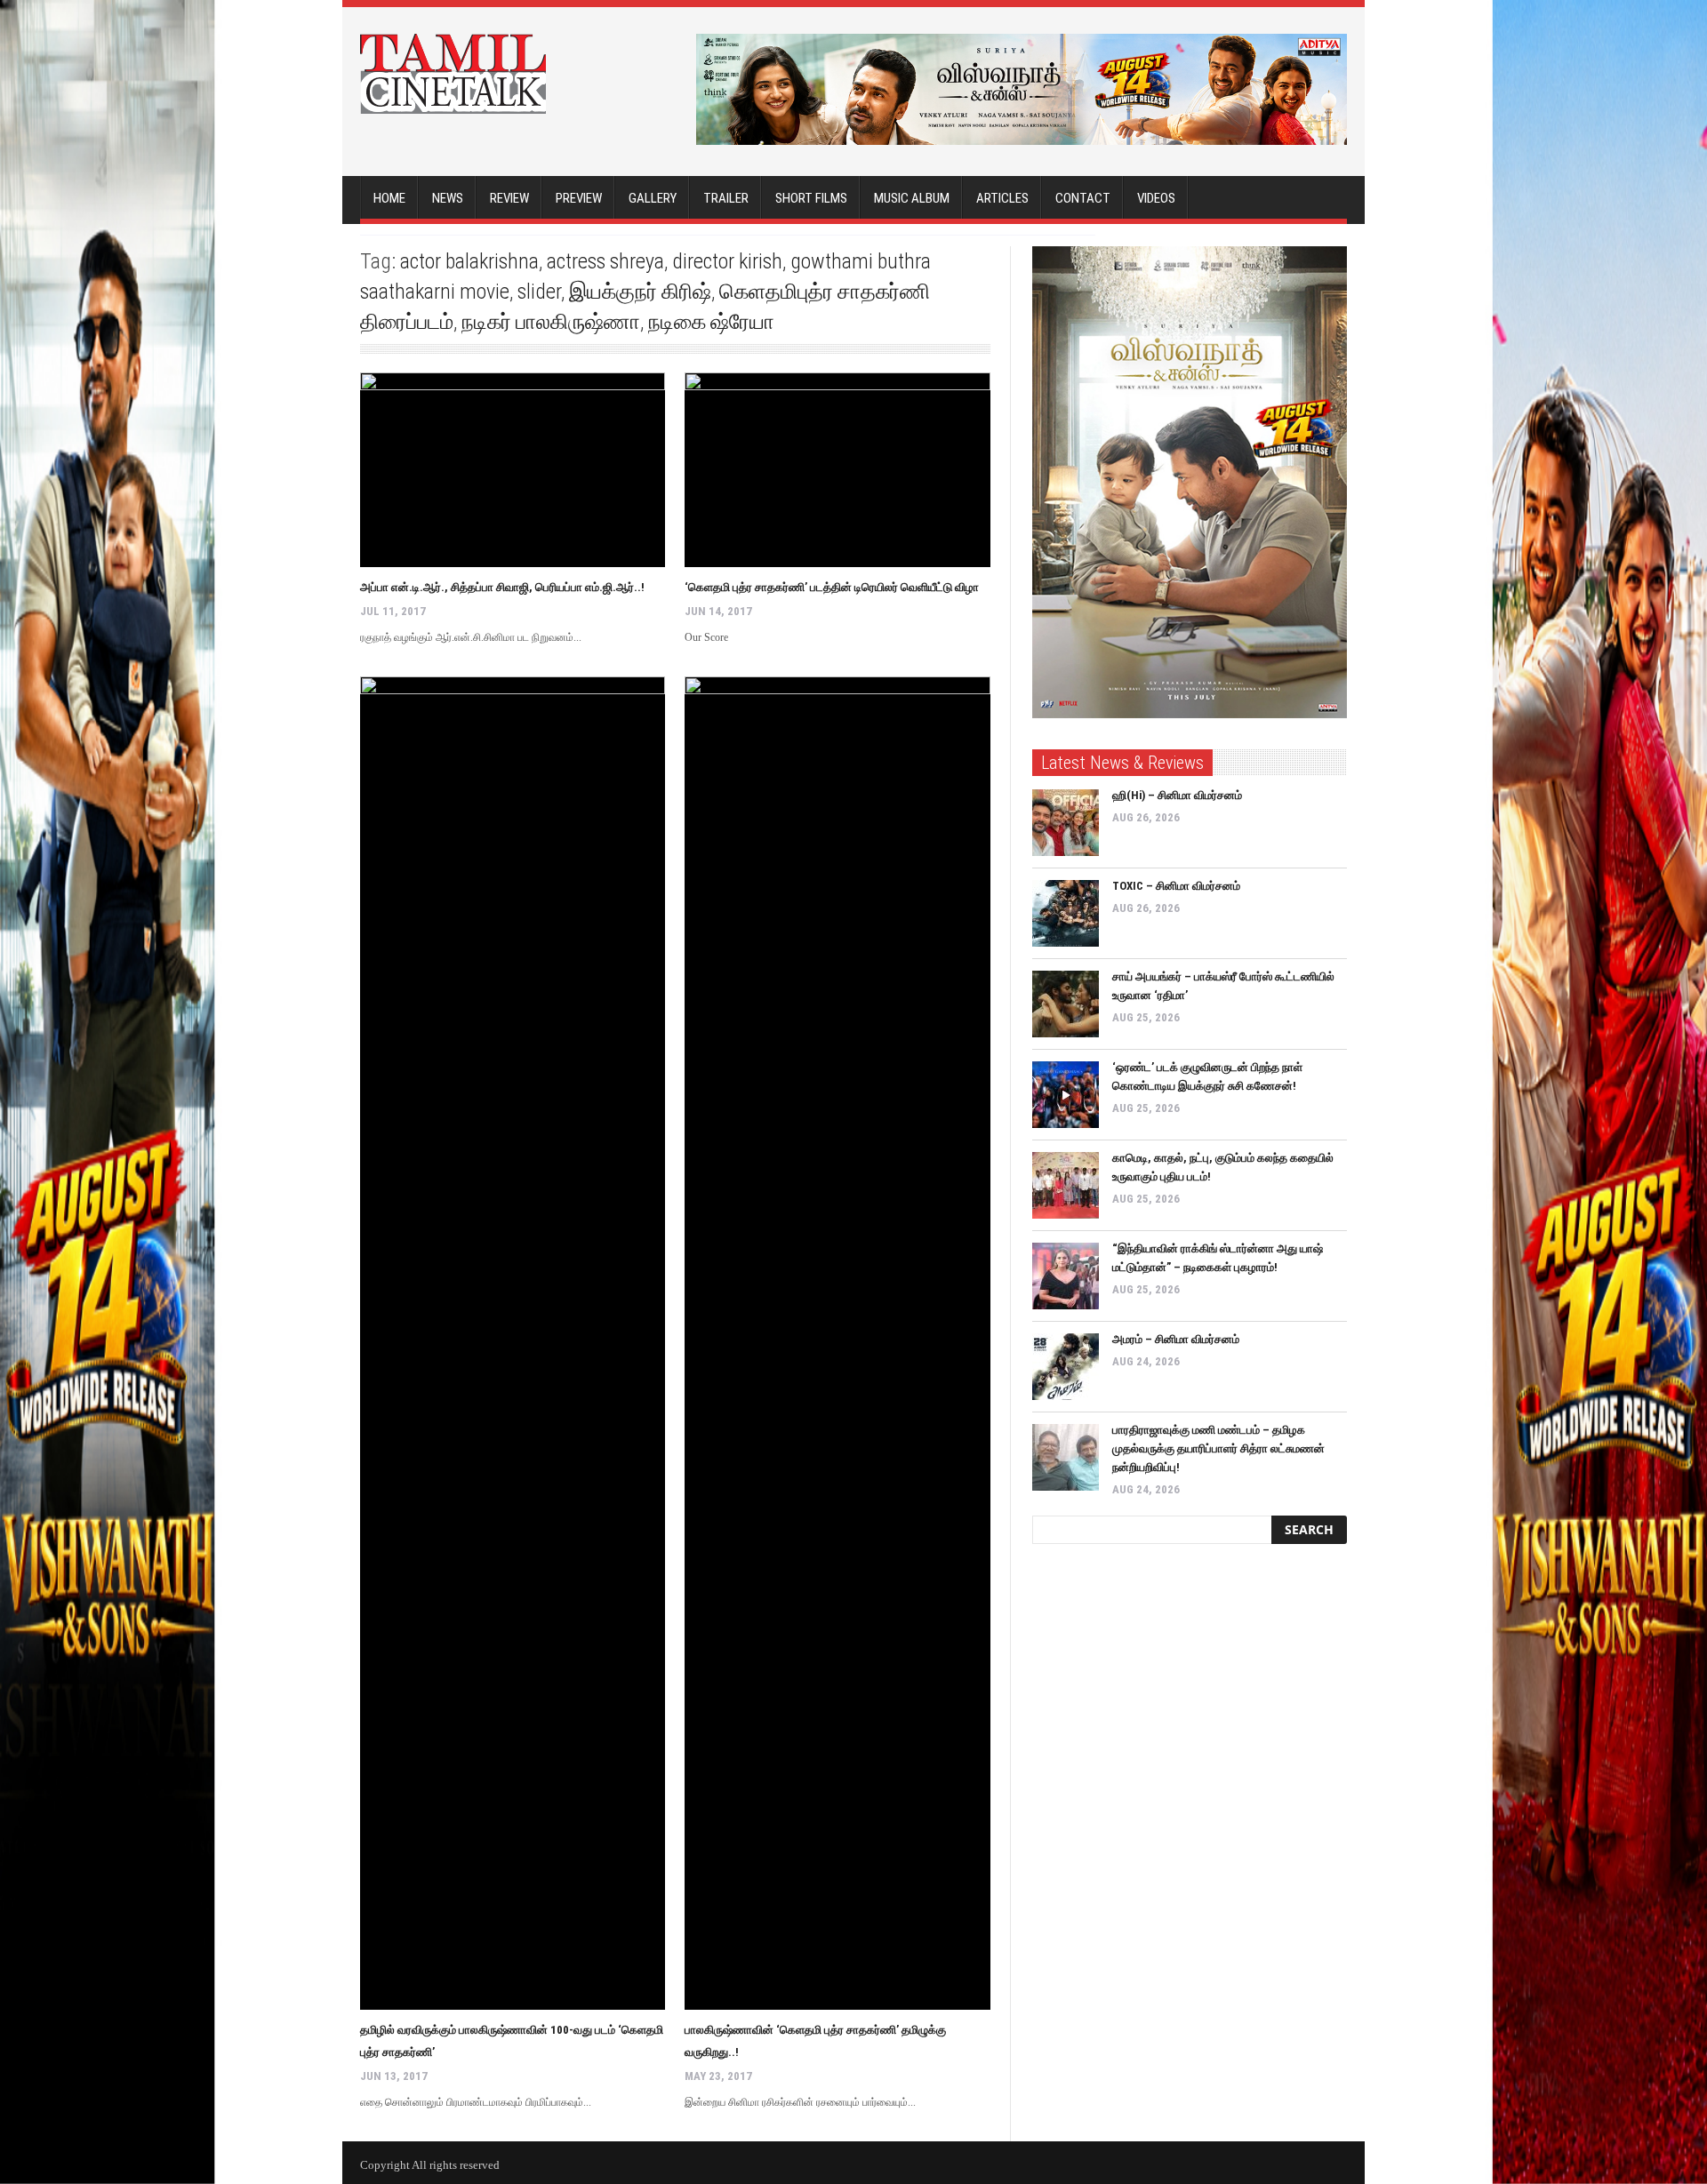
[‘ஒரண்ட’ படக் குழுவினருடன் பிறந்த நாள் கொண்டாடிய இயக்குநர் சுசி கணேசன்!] (1066, 1095)
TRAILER (726, 198)
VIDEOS (1156, 198)
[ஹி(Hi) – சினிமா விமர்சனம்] (1066, 823)
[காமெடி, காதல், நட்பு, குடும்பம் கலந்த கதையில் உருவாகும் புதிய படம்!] (1066, 1185)
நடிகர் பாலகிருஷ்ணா (551, 322)
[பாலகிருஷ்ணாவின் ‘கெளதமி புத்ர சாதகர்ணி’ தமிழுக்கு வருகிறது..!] (837, 1343)
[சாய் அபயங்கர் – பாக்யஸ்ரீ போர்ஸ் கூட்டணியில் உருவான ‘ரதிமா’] (1066, 1004)
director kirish (727, 261)
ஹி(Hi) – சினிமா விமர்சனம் (1177, 795)
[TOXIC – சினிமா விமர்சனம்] (1066, 913)
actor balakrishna (469, 261)
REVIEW (509, 198)
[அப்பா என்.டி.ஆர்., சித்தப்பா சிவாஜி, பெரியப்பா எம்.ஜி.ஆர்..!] (513, 470)
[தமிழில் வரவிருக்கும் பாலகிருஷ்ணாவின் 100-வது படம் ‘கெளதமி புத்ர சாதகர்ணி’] (513, 1343)
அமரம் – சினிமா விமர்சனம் (1176, 1339)
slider (539, 292)
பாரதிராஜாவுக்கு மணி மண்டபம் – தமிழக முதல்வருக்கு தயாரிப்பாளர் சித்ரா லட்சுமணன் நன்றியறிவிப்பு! (1218, 1448)
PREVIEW (579, 198)
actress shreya (605, 261)
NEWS (448, 198)
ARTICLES (1002, 198)
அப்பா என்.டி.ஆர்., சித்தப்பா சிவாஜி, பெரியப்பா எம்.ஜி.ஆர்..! (502, 587)
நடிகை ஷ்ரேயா (711, 322)
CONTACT (1083, 198)
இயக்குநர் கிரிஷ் (640, 292)
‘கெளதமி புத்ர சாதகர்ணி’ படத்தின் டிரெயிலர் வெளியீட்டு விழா (832, 587)
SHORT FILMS (811, 198)
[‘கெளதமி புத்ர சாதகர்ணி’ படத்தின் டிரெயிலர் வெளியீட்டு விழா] (837, 470)
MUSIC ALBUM (912, 198)
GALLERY (653, 198)
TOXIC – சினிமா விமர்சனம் (1176, 886)
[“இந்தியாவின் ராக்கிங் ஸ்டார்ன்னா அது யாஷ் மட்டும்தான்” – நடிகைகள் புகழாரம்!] (1066, 1276)
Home (389, 198)
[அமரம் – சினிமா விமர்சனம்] (1066, 1367)
